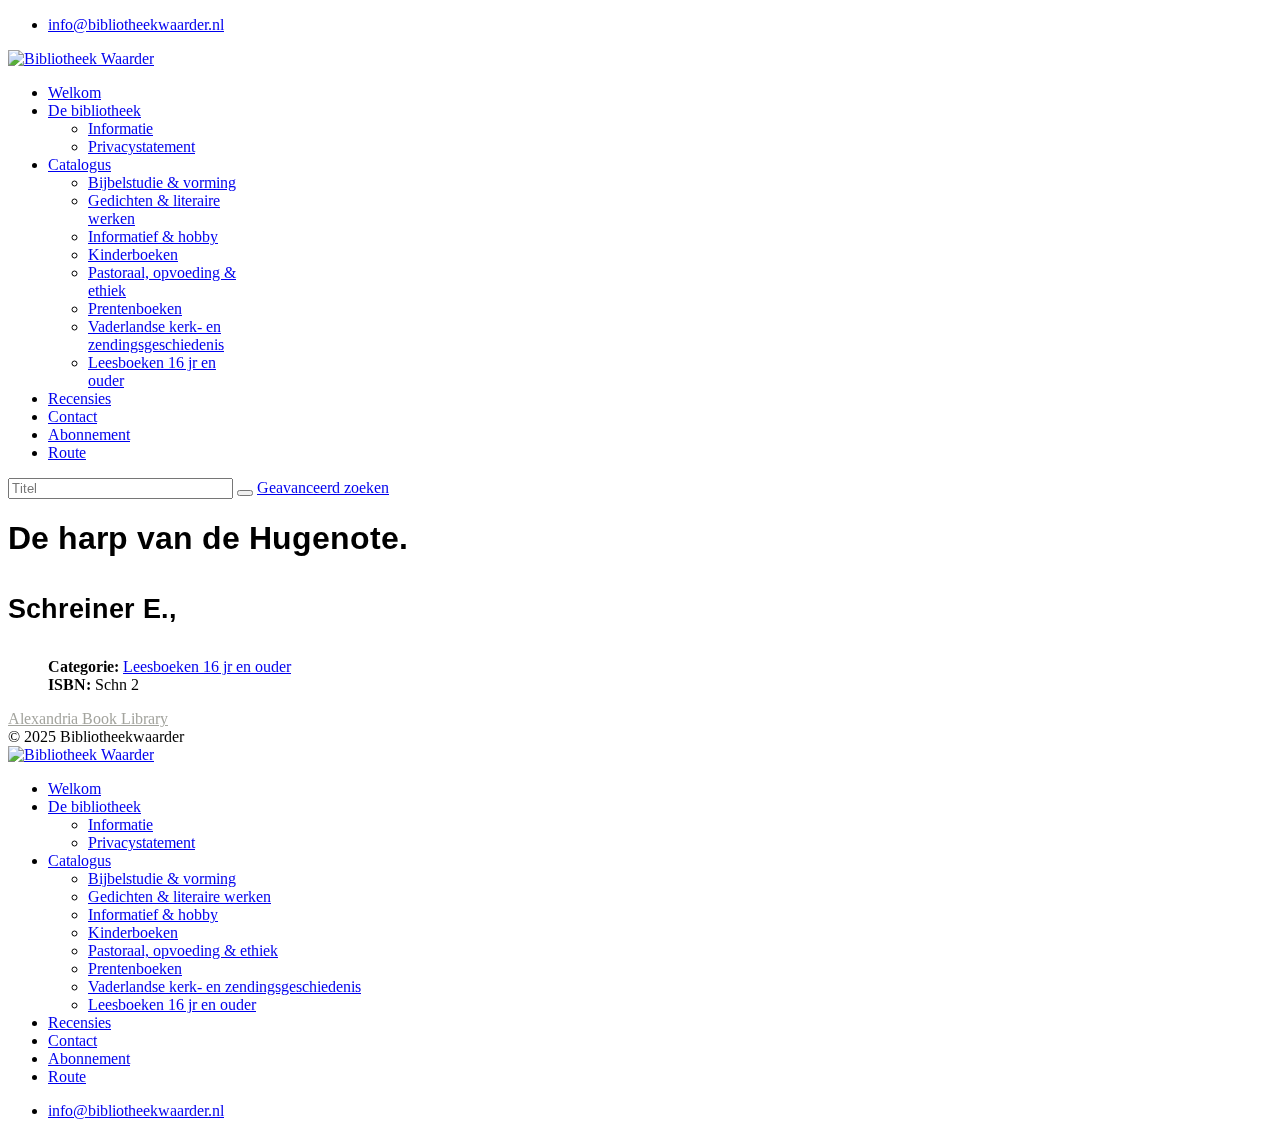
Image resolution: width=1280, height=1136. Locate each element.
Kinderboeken (133, 254)
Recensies (79, 398)
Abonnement (89, 434)
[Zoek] (245, 493)
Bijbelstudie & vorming (162, 182)
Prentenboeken (135, 308)
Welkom (74, 92)
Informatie (120, 128)
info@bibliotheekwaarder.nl (136, 24)
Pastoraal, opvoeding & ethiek (183, 950)
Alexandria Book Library (88, 718)
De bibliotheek (94, 110)
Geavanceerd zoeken (323, 487)
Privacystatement (141, 146)
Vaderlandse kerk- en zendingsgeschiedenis (156, 335)
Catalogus (79, 164)
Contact (72, 416)
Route (67, 452)
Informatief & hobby (153, 236)
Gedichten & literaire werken (179, 896)
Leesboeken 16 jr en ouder (207, 666)
